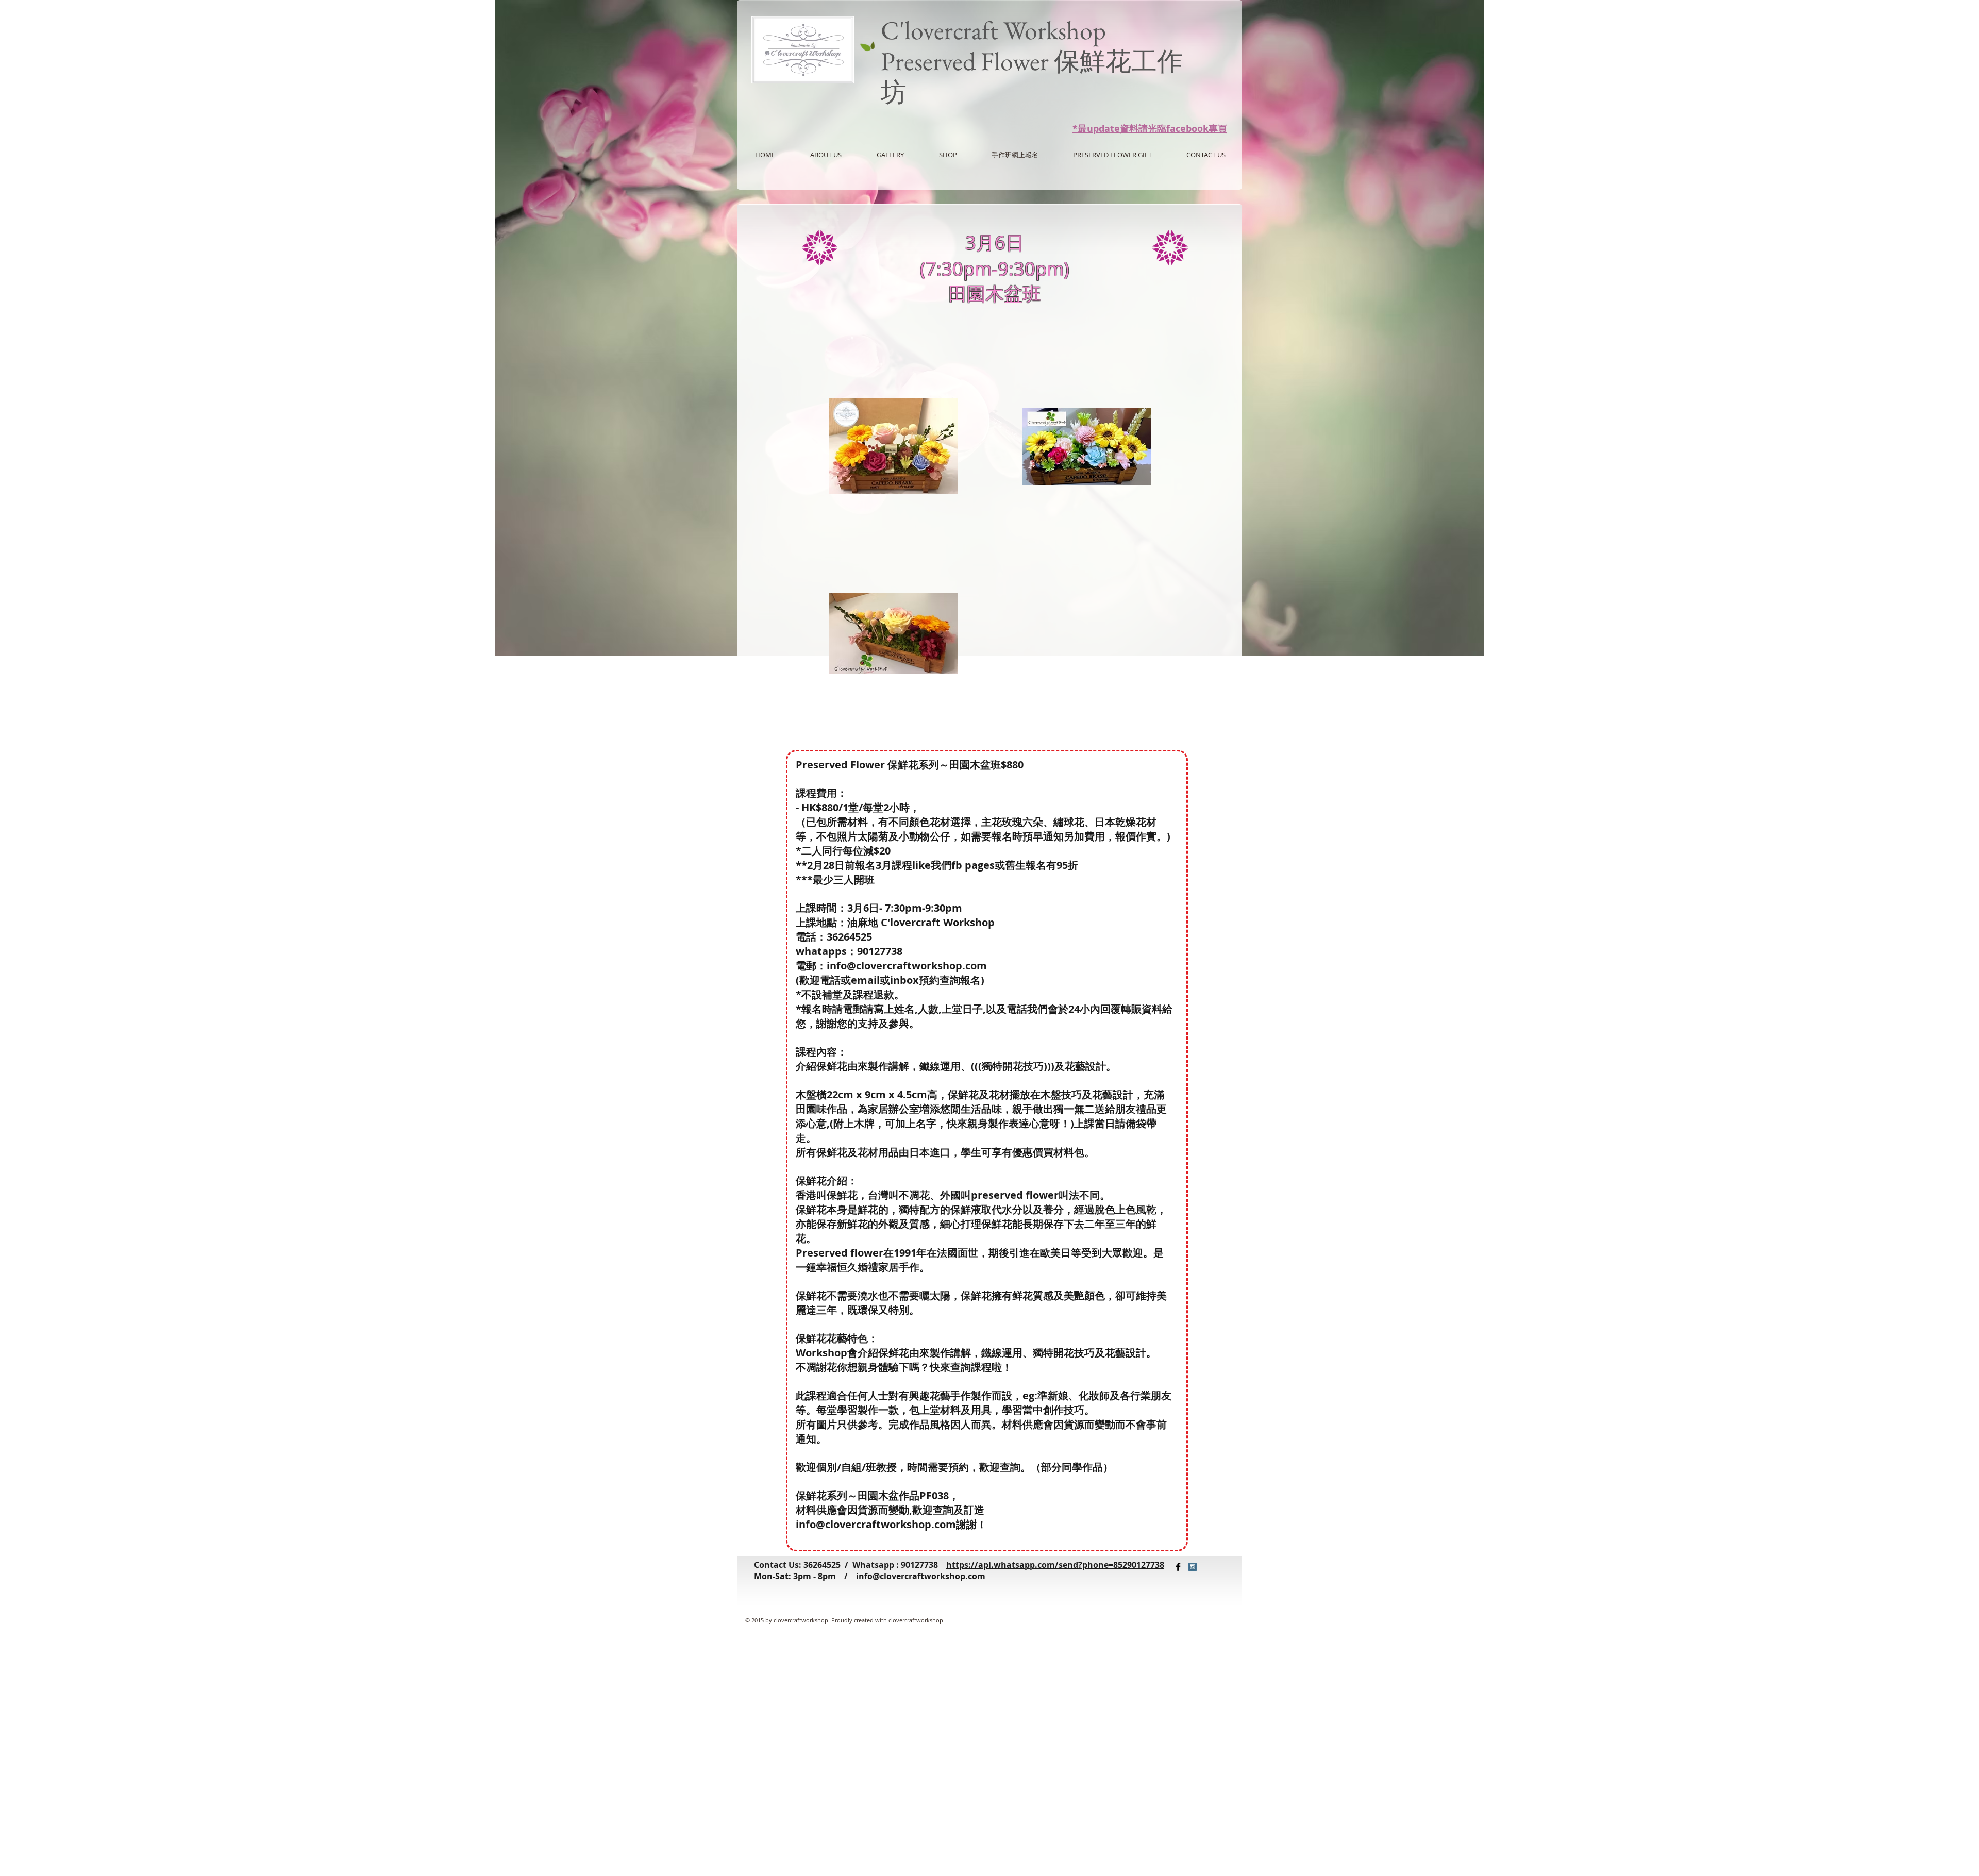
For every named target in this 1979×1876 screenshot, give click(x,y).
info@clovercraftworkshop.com (921, 1576)
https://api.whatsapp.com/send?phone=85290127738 (1055, 1565)
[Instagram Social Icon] (1193, 1567)
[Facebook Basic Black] (1178, 1567)
